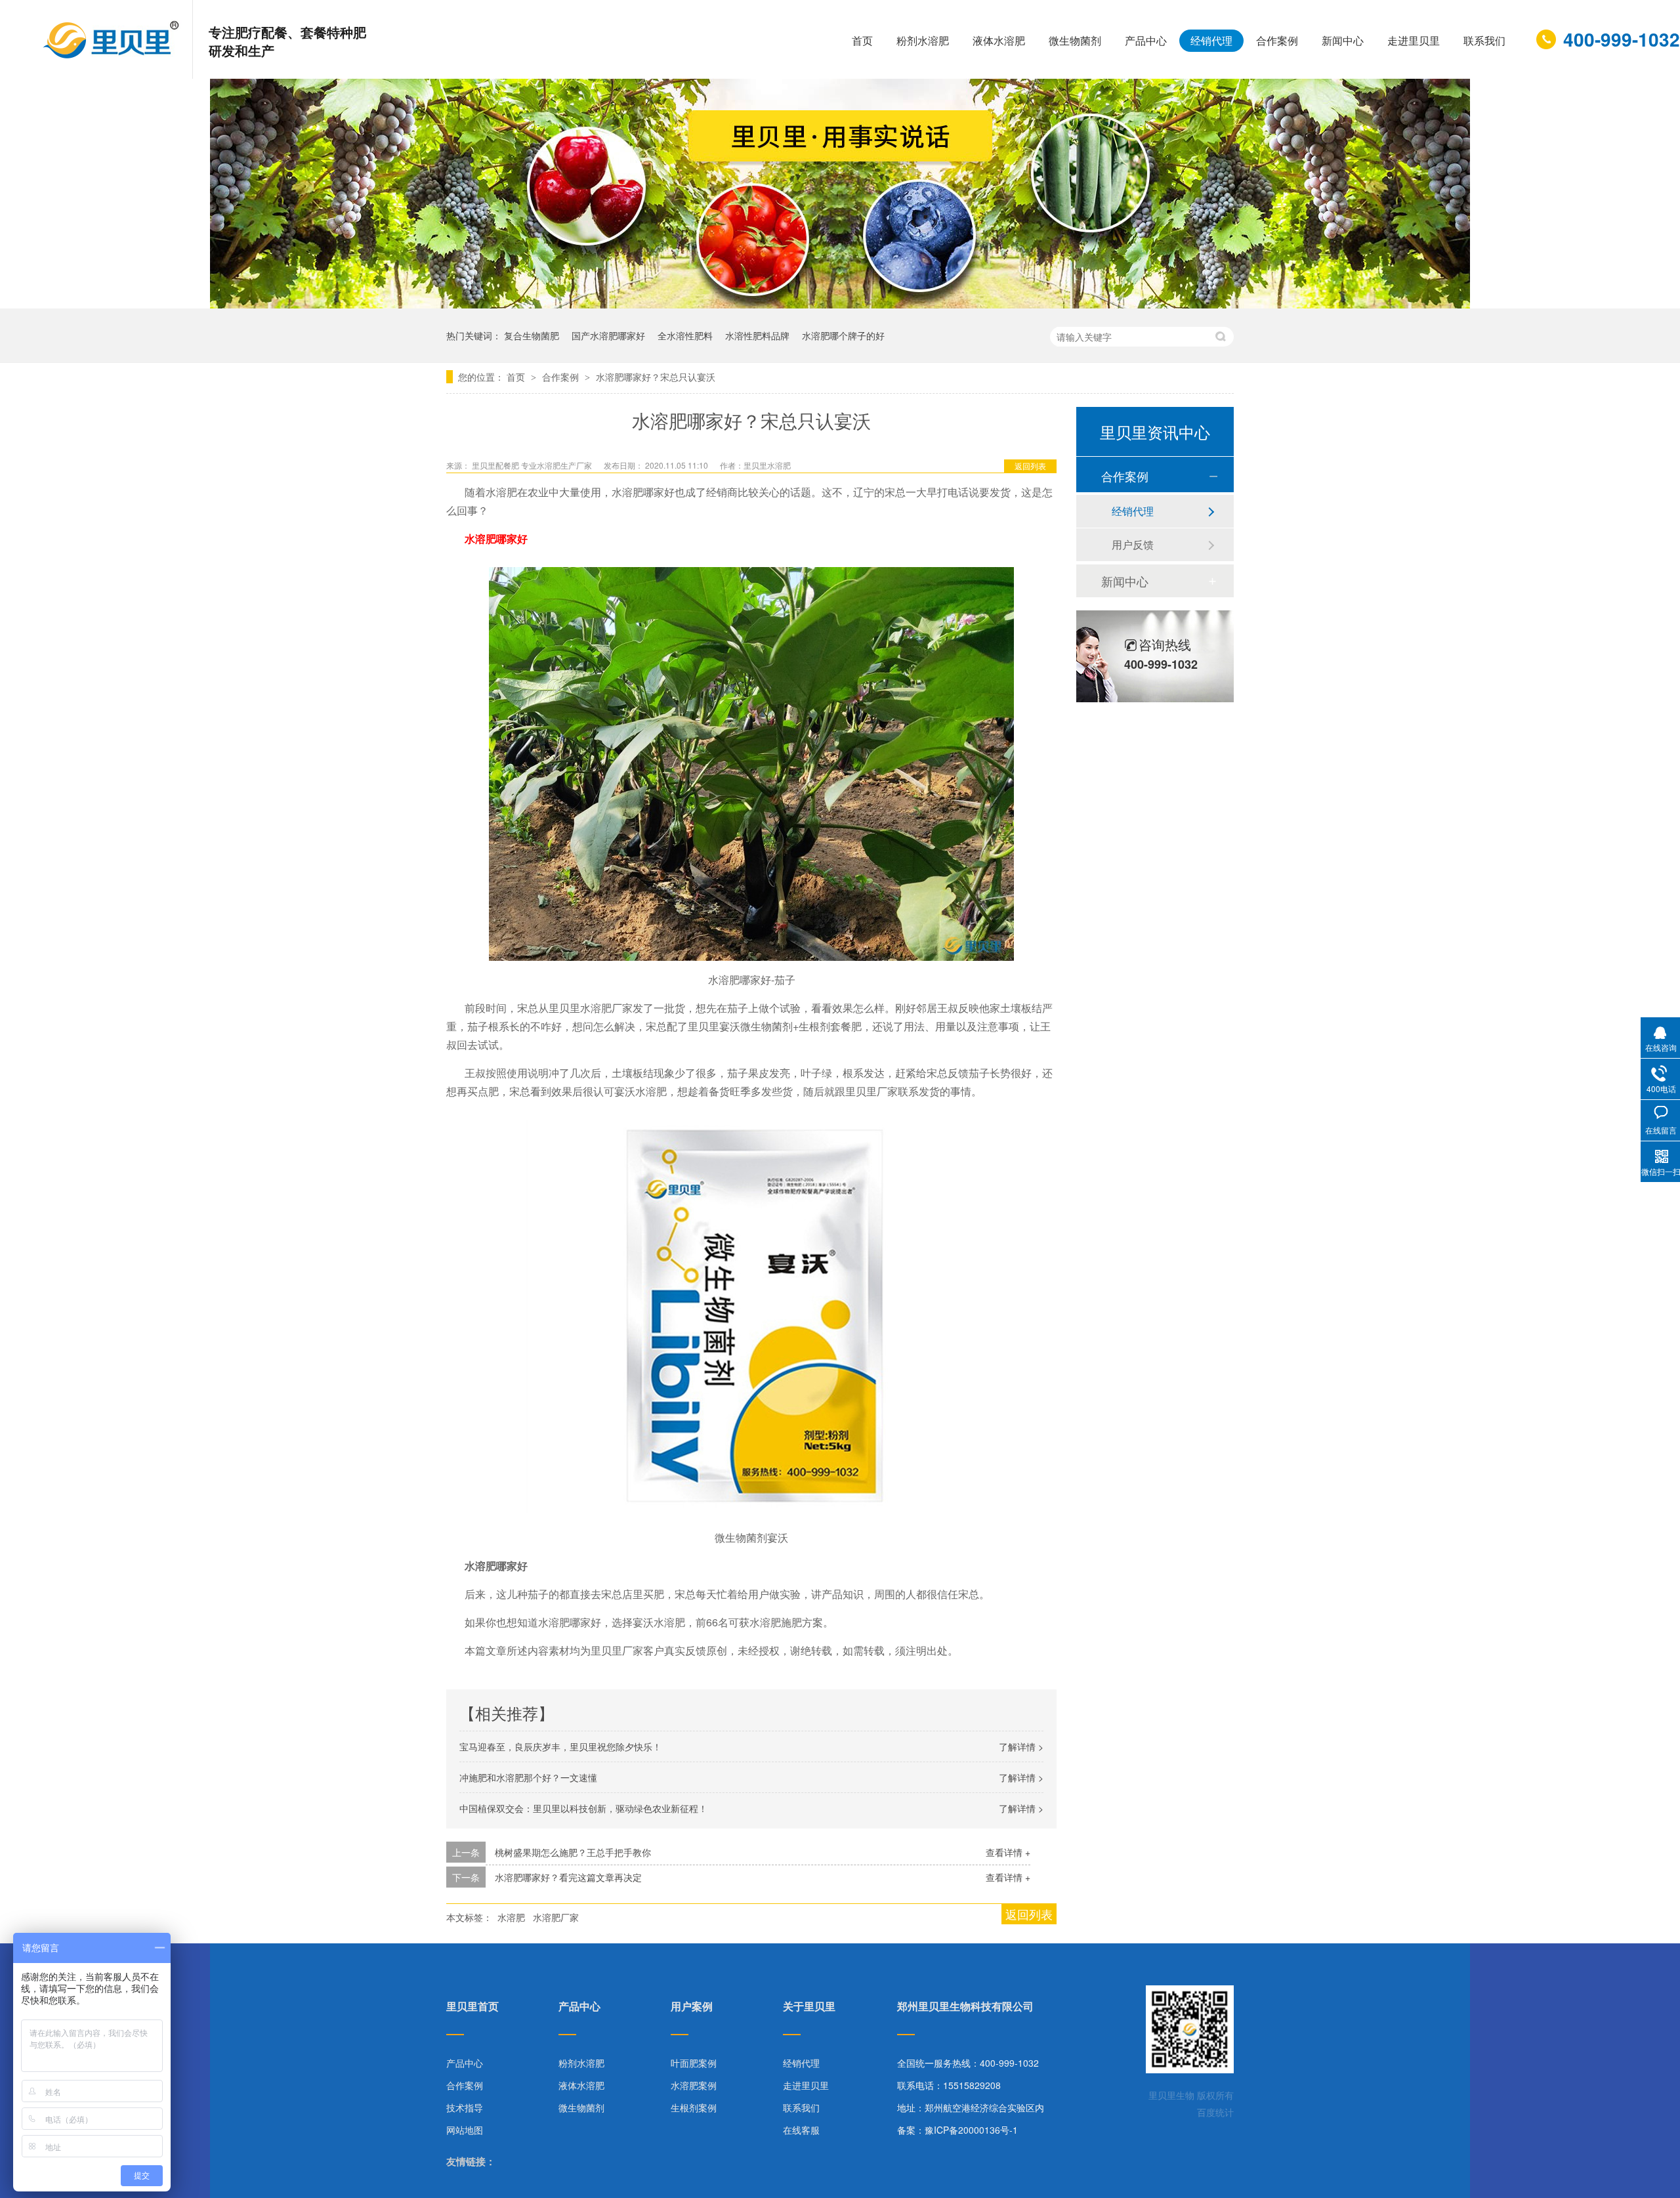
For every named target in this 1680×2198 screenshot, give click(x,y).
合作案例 (1277, 40)
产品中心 (1146, 40)
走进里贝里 (1414, 40)
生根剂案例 (694, 2107)
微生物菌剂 (1075, 40)
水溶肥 (511, 1917)
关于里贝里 (809, 2007)
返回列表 (1030, 466)
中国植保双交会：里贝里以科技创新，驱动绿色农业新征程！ (583, 1808)
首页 (862, 40)
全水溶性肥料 (685, 335)
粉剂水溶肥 (923, 40)
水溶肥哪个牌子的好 (843, 335)
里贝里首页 (472, 2007)
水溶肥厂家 (556, 1917)
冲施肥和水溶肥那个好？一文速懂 (528, 1777)
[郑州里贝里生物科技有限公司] (113, 55)
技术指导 (465, 2107)
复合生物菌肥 (532, 335)
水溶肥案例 (694, 2085)
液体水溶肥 (999, 40)
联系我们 (1484, 40)
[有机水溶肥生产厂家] (840, 304)
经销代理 (1211, 40)
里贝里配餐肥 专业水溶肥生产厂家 (533, 465)
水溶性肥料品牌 (757, 335)
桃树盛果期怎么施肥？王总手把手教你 (573, 1852)
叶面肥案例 (694, 2063)
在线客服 (801, 2130)
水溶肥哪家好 (496, 539)
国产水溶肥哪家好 (608, 335)
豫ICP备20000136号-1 (971, 2130)
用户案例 (692, 2007)
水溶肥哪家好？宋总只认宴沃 (656, 377)
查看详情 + (1008, 1852)
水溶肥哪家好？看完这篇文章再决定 (568, 1877)
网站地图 (465, 2130)
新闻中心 (1343, 40)
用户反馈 (1133, 544)
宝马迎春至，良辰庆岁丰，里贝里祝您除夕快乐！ (560, 1746)
